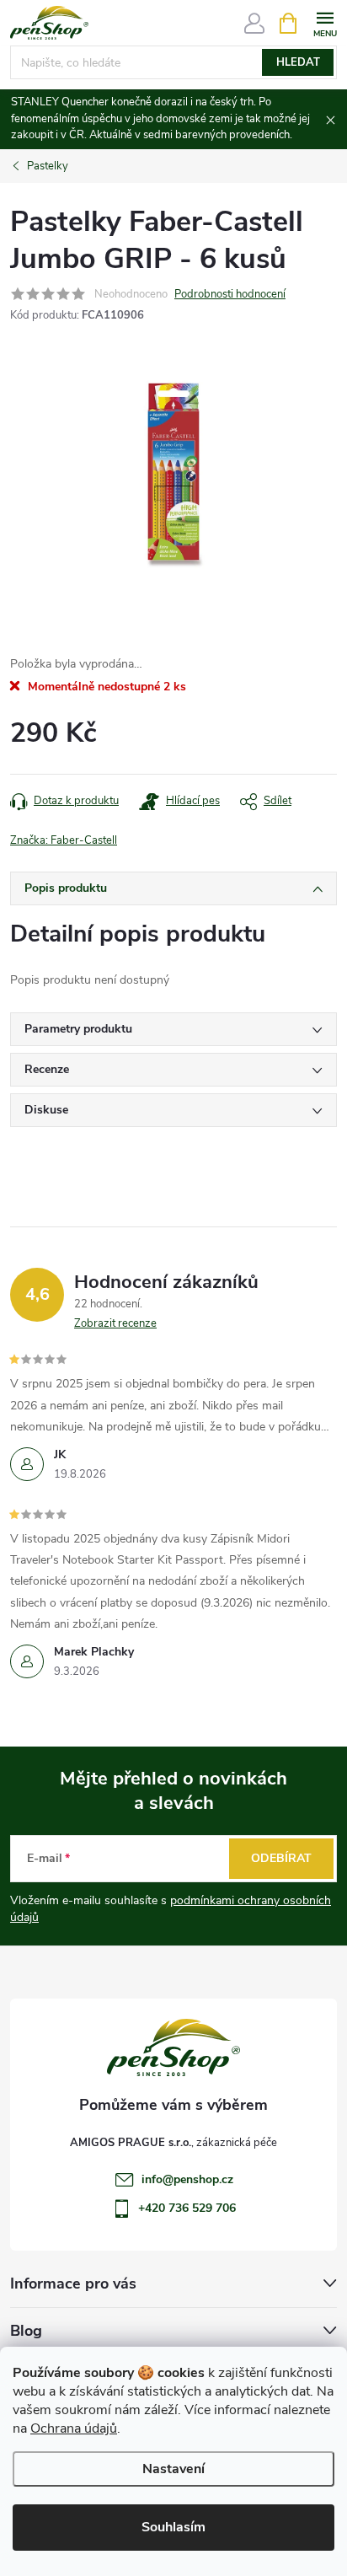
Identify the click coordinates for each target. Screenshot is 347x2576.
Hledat (298, 62)
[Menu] (325, 22)
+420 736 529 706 (187, 2208)
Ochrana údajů (74, 2428)
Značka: (64, 840)
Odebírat (281, 1858)
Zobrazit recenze (115, 1323)
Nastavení (173, 2469)
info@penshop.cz (187, 2179)
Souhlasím (173, 2527)
